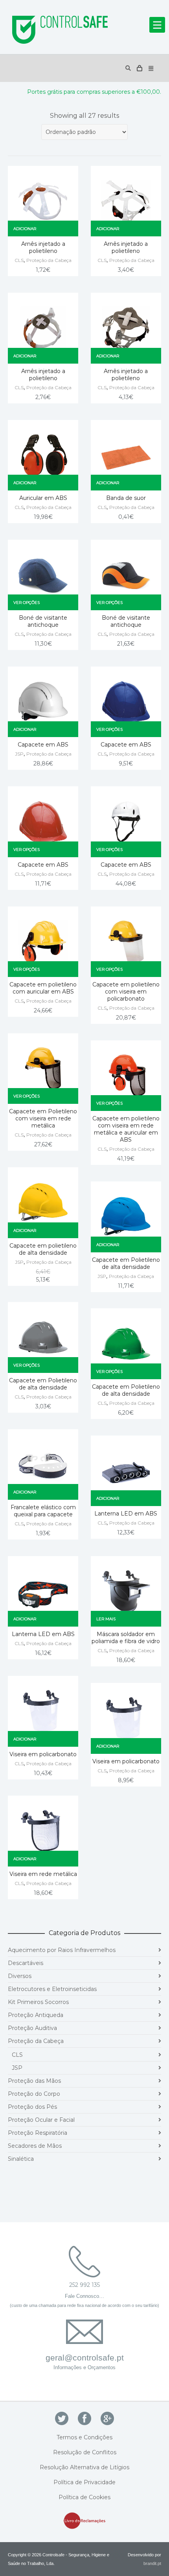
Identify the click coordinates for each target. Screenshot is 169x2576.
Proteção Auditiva (32, 2028)
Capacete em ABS (43, 745)
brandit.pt (152, 2563)
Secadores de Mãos (35, 2146)
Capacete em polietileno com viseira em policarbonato (126, 992)
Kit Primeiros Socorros (38, 2002)
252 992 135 (84, 2285)
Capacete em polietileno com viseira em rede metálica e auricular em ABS (126, 1129)
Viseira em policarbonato (43, 1754)
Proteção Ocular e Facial (41, 2120)
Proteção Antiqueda (36, 2015)
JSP (19, 754)
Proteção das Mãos (34, 2081)
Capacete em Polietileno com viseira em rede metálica (43, 1118)
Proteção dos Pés (32, 2107)
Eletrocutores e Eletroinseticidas (52, 1989)
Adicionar (25, 229)
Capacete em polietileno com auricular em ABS (43, 988)
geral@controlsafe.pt (85, 2358)
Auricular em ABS (43, 498)
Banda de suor (126, 498)
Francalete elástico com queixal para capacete (43, 1511)
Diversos (20, 1976)
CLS (19, 260)
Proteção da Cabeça (49, 260)
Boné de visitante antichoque (43, 621)
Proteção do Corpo (34, 2094)
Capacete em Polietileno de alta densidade (126, 1263)
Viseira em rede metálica (43, 1874)
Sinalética (21, 2159)
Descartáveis (26, 1963)
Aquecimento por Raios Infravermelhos (62, 1950)
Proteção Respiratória (38, 2133)
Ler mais (106, 1619)
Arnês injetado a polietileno (43, 247)
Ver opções (27, 603)
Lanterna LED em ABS (126, 1514)
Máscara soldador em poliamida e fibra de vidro (126, 1638)
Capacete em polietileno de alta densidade (43, 1249)
